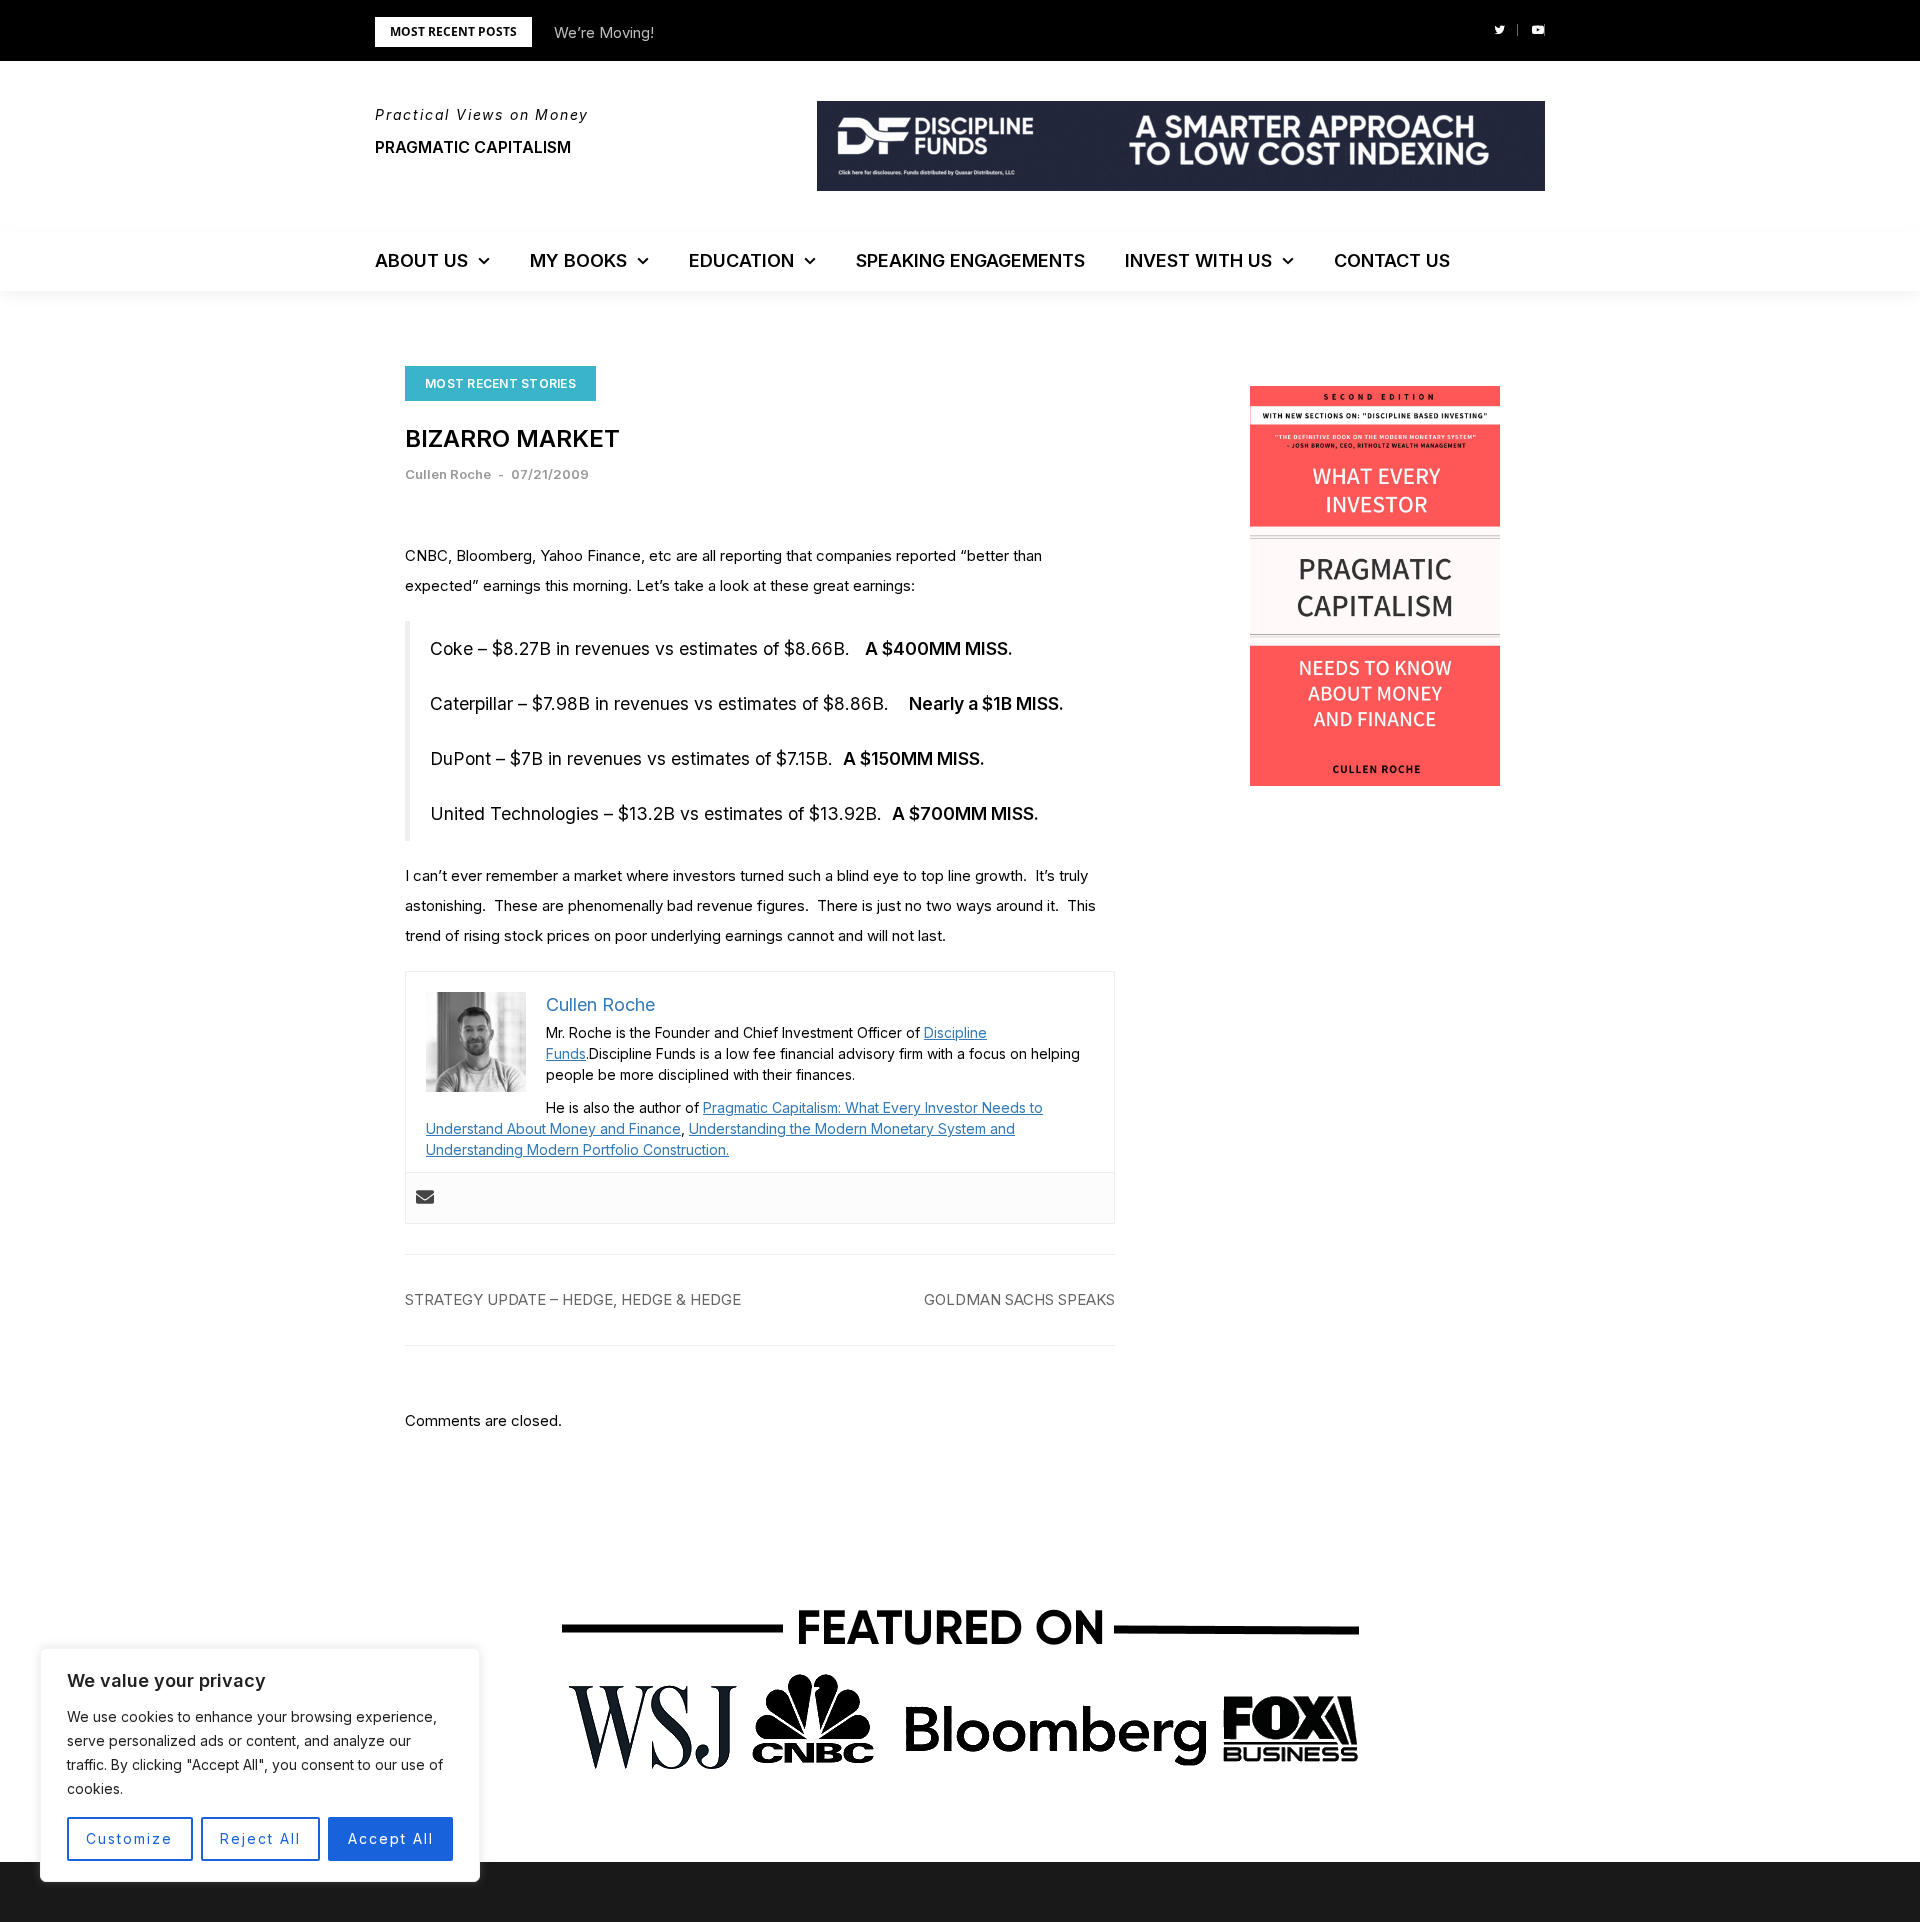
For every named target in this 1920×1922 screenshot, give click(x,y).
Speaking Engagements (970, 260)
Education (741, 260)
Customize (129, 1838)
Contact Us (1392, 260)
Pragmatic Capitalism (473, 147)
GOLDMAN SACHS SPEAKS (1019, 1299)
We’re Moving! (604, 32)
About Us (421, 260)
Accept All (391, 1838)
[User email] (425, 1198)
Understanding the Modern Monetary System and (852, 1128)
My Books (578, 260)
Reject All (260, 1838)
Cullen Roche (448, 474)
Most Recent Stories (500, 383)
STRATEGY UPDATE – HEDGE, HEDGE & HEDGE (573, 1299)
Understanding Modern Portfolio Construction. (577, 1149)
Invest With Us (1198, 260)
